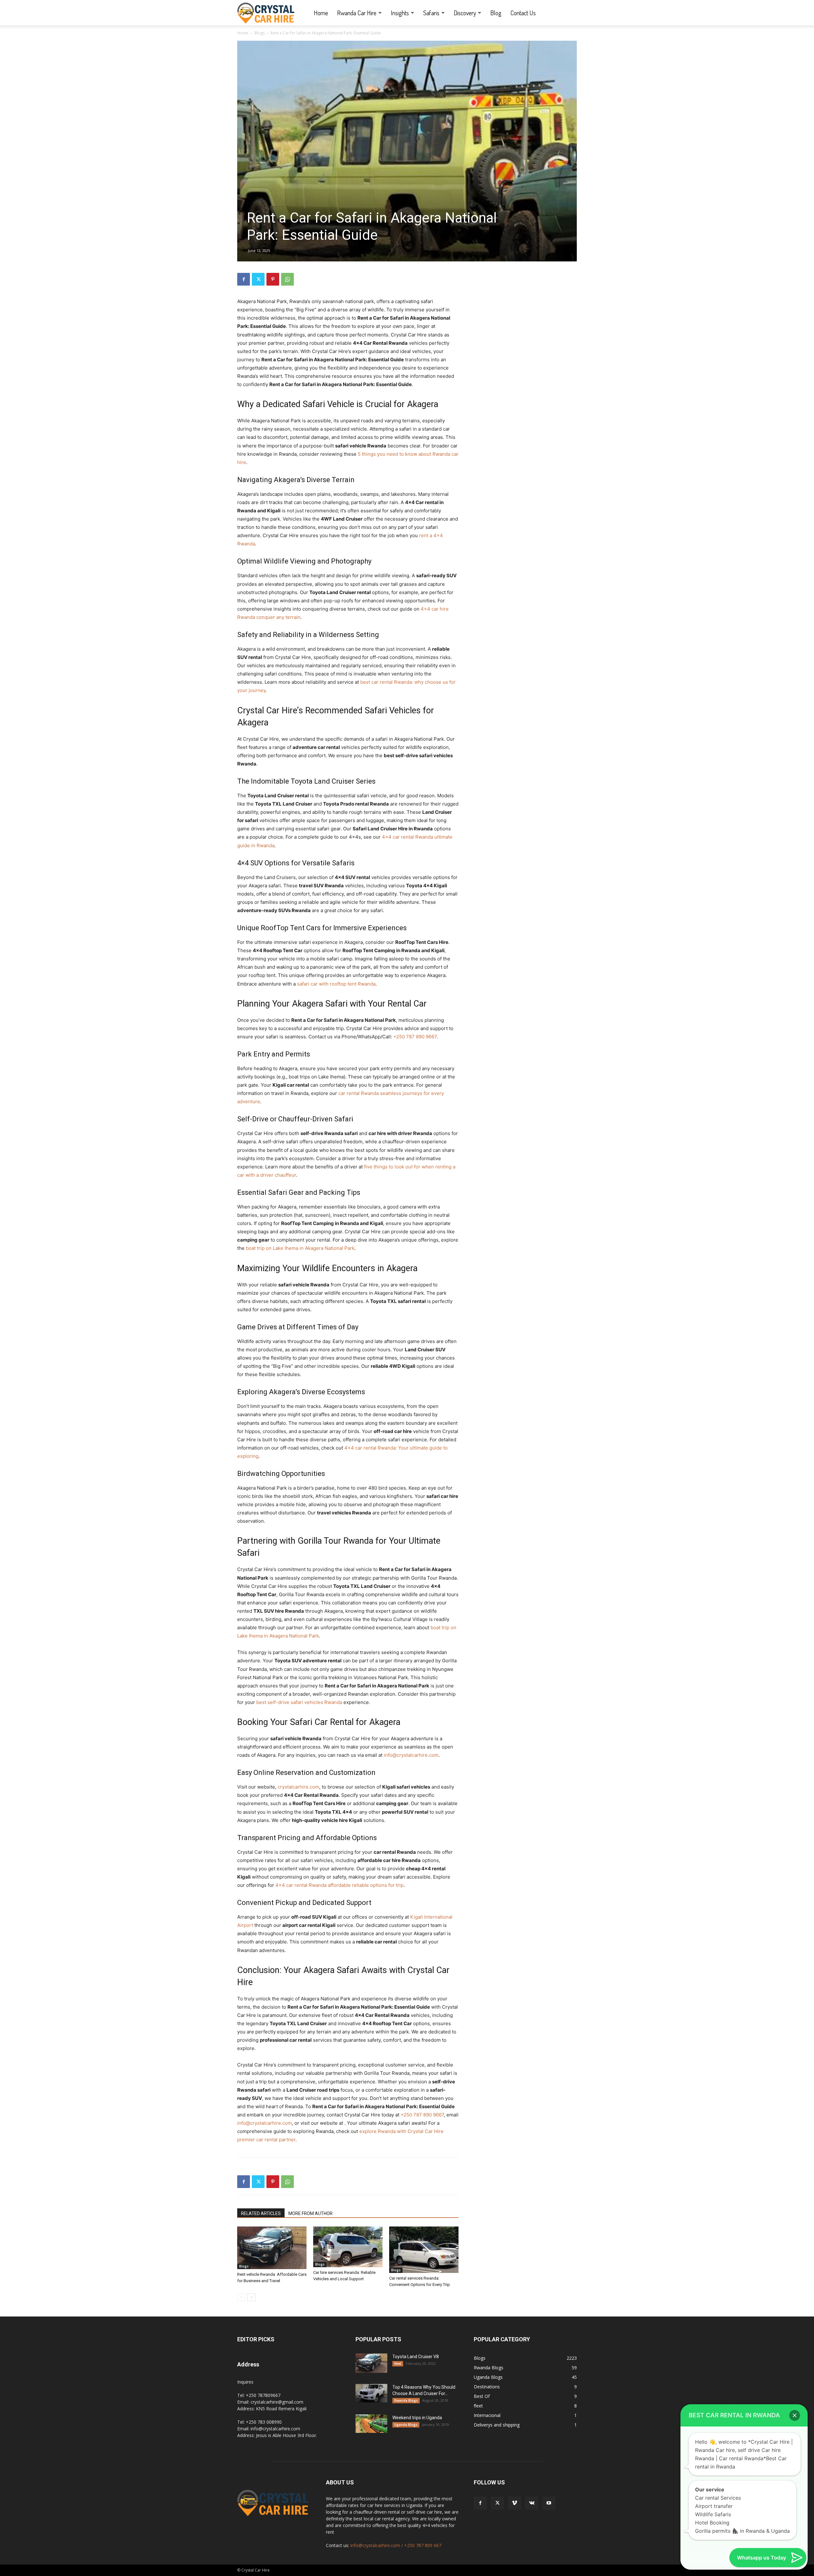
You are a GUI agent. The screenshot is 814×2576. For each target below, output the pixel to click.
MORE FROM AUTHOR (310, 2213)
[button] (795, 2415)
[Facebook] (244, 279)
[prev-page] (241, 2297)
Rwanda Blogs (406, 2400)
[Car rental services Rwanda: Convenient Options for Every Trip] (424, 2250)
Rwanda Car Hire (357, 13)
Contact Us (523, 13)
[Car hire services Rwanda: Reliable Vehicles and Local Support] (348, 2247)
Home (321, 13)
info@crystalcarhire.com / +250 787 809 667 (396, 2545)
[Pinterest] (273, 279)
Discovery (465, 13)
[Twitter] (258, 279)
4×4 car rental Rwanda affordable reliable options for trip (339, 1885)
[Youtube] (549, 2503)
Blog (496, 13)
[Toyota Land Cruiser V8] (371, 2363)
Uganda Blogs (406, 2425)
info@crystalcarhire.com (411, 1755)
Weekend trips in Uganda (417, 2418)
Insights (400, 13)
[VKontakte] (532, 2503)
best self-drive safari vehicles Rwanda (299, 1702)
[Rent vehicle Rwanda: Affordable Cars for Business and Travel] (272, 2248)
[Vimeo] (514, 2503)
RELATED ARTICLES (261, 2213)
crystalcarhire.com (298, 1787)
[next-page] (251, 2297)
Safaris (431, 13)
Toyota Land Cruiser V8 (416, 2357)
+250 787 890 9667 (415, 1037)
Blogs (259, 33)
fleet (398, 2364)
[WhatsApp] (287, 279)
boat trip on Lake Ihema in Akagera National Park (300, 1248)
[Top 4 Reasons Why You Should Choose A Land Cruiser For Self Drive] (371, 2393)
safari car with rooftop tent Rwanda (336, 984)
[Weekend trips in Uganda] (371, 2424)
